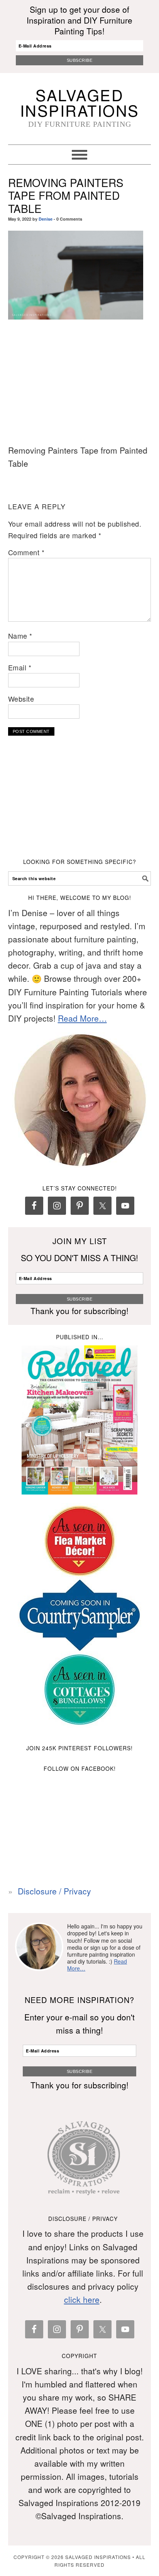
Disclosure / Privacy (54, 1891)
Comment (26, 552)
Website (21, 699)
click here (82, 2299)
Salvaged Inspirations (80, 102)
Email (20, 667)
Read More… (82, 1018)
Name (20, 636)
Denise (46, 219)
